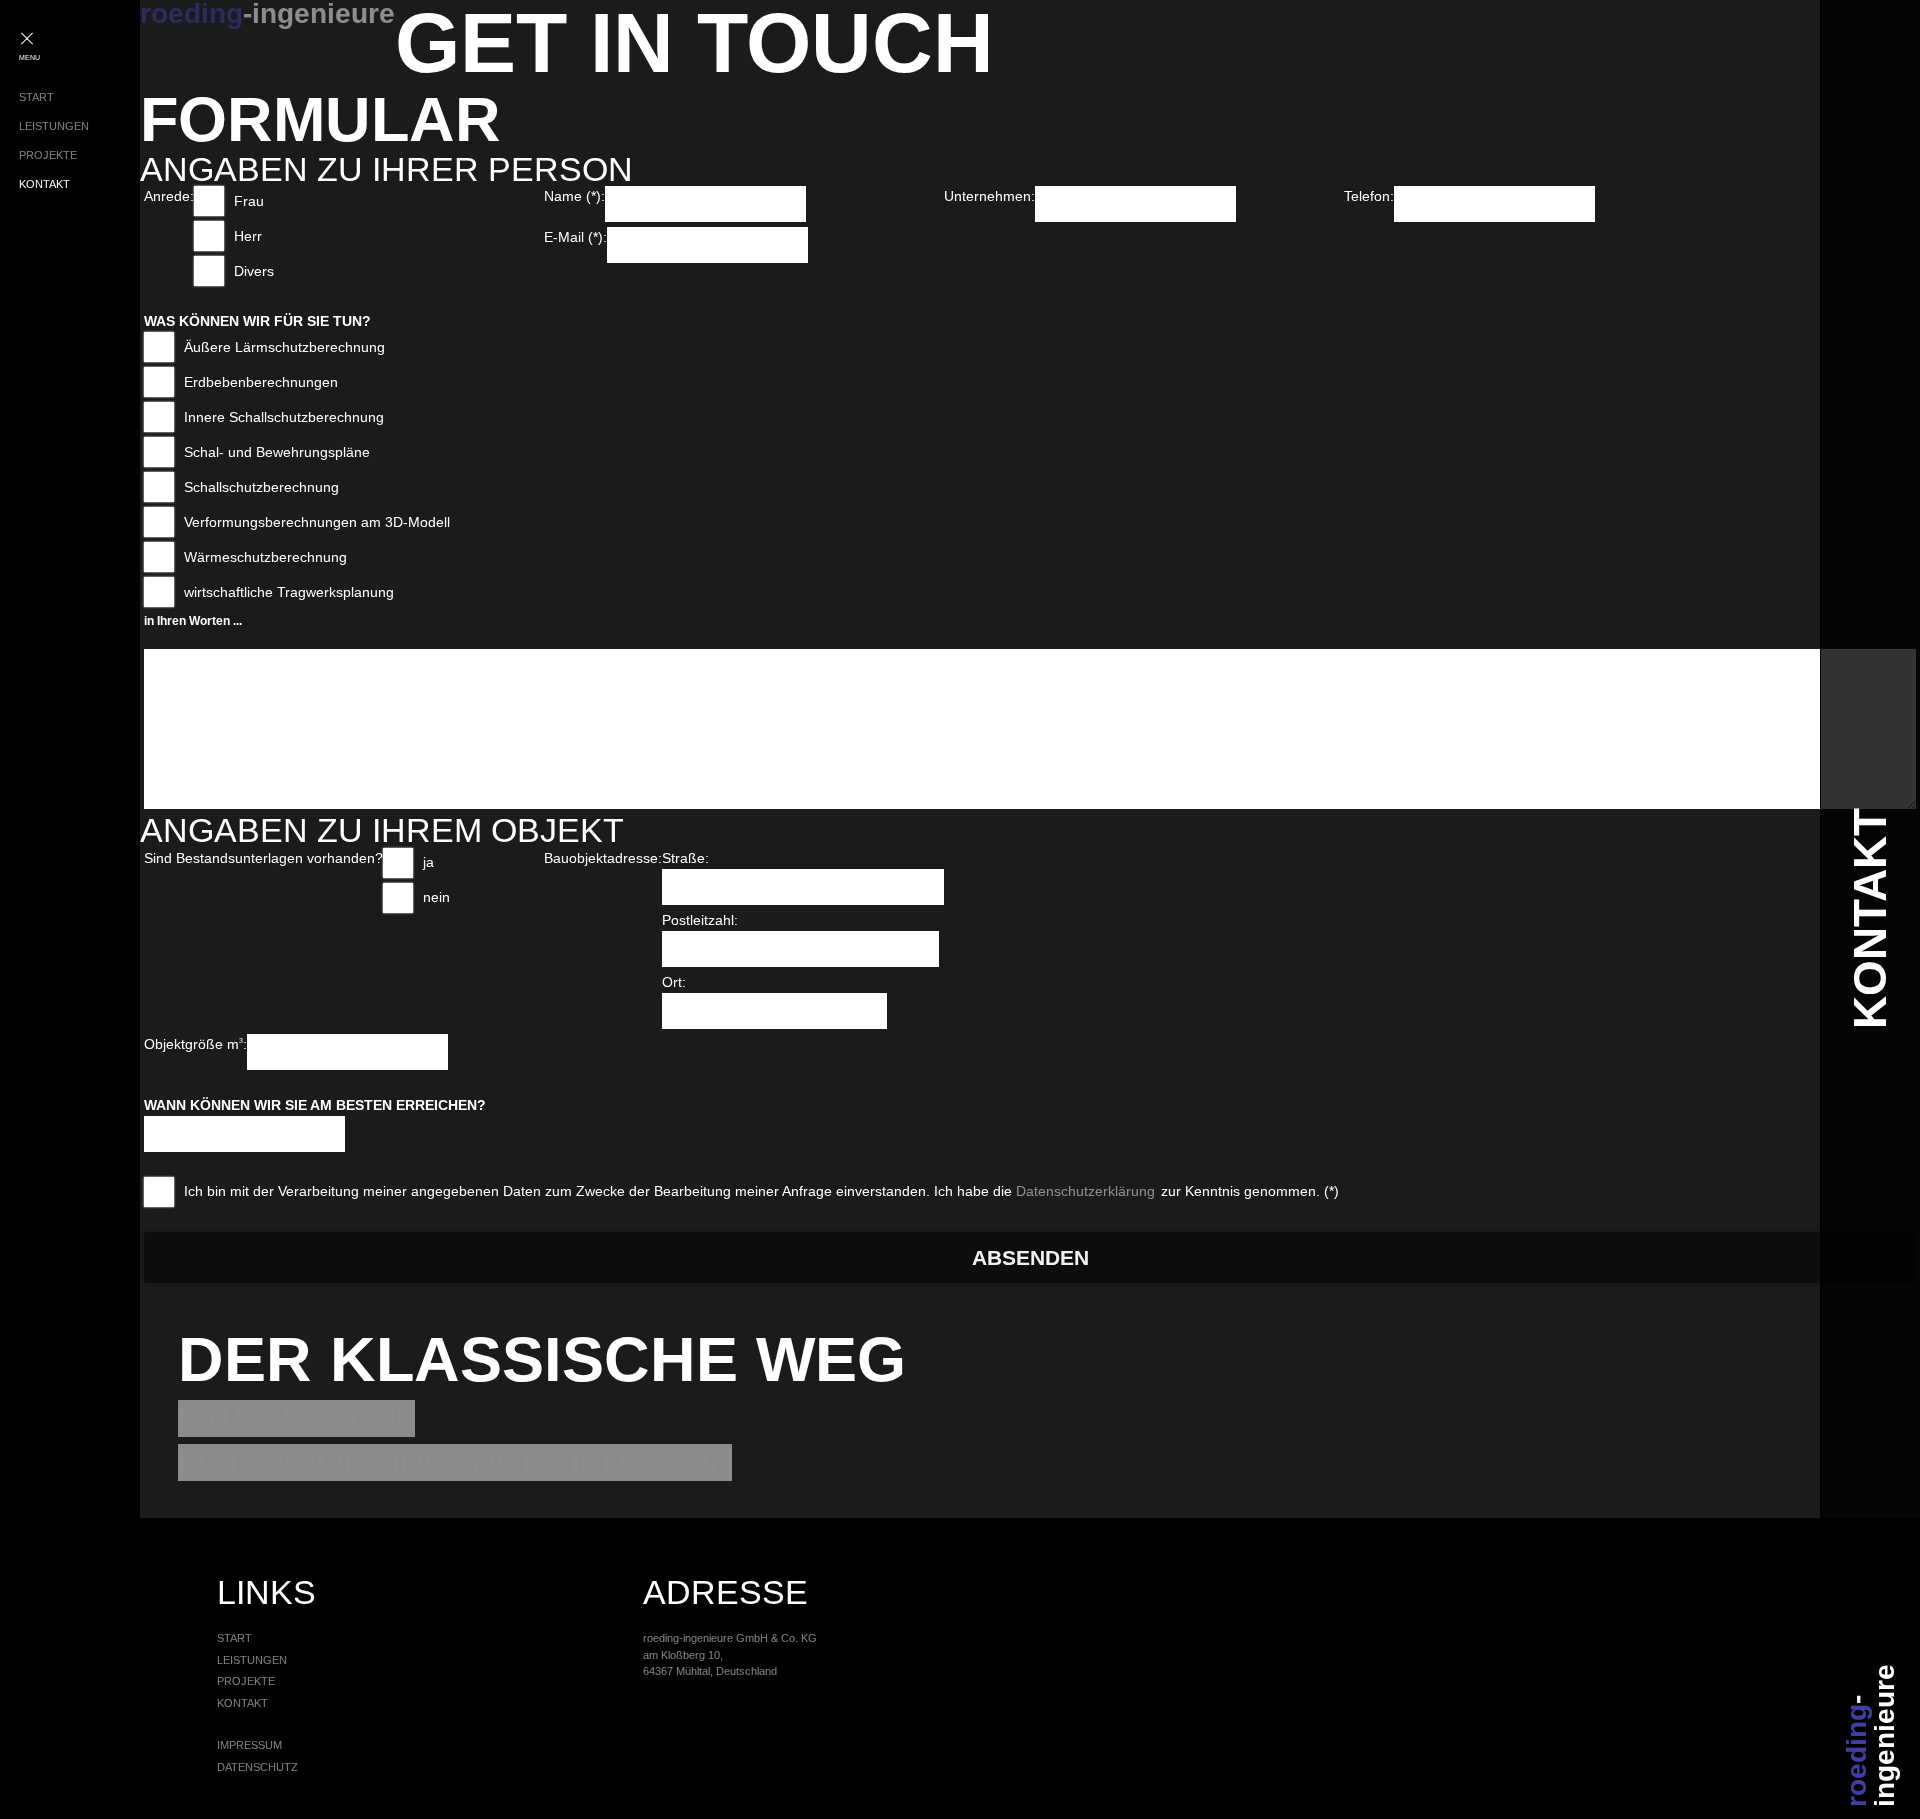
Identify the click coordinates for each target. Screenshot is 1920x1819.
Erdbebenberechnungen (261, 382)
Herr (248, 236)
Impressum (249, 1745)
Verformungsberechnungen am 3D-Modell (317, 522)
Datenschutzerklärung (1085, 1191)
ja (428, 862)
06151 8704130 (296, 1418)
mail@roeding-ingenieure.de (455, 1462)
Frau (249, 201)
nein (436, 897)
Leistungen (54, 126)
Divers (254, 271)
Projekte (48, 155)
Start (36, 97)
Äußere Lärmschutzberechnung (284, 347)
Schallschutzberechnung (261, 487)
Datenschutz (257, 1767)
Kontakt (44, 184)
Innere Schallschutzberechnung (284, 417)
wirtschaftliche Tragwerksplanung (289, 592)
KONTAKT (1870, 918)
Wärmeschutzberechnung (265, 557)
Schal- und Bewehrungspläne (277, 452)
